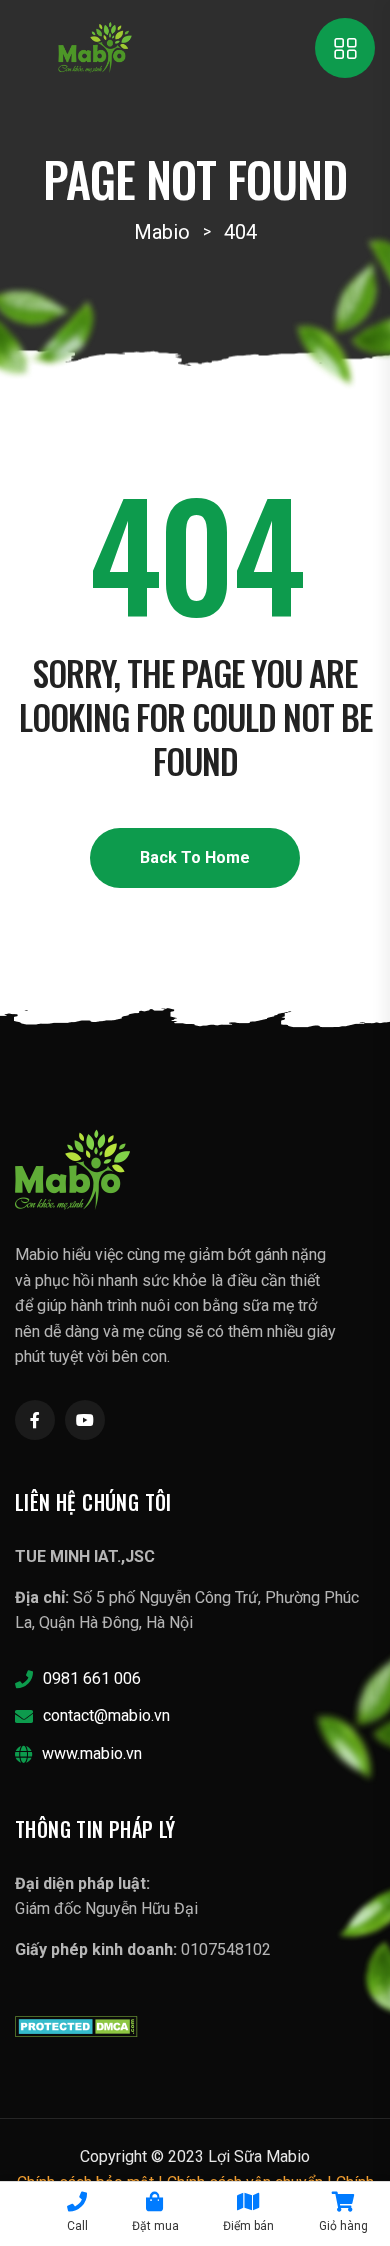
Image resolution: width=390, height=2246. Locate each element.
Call (77, 2226)
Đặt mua (155, 2226)
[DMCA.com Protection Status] (76, 2024)
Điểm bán (248, 2226)
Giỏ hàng (343, 2226)
